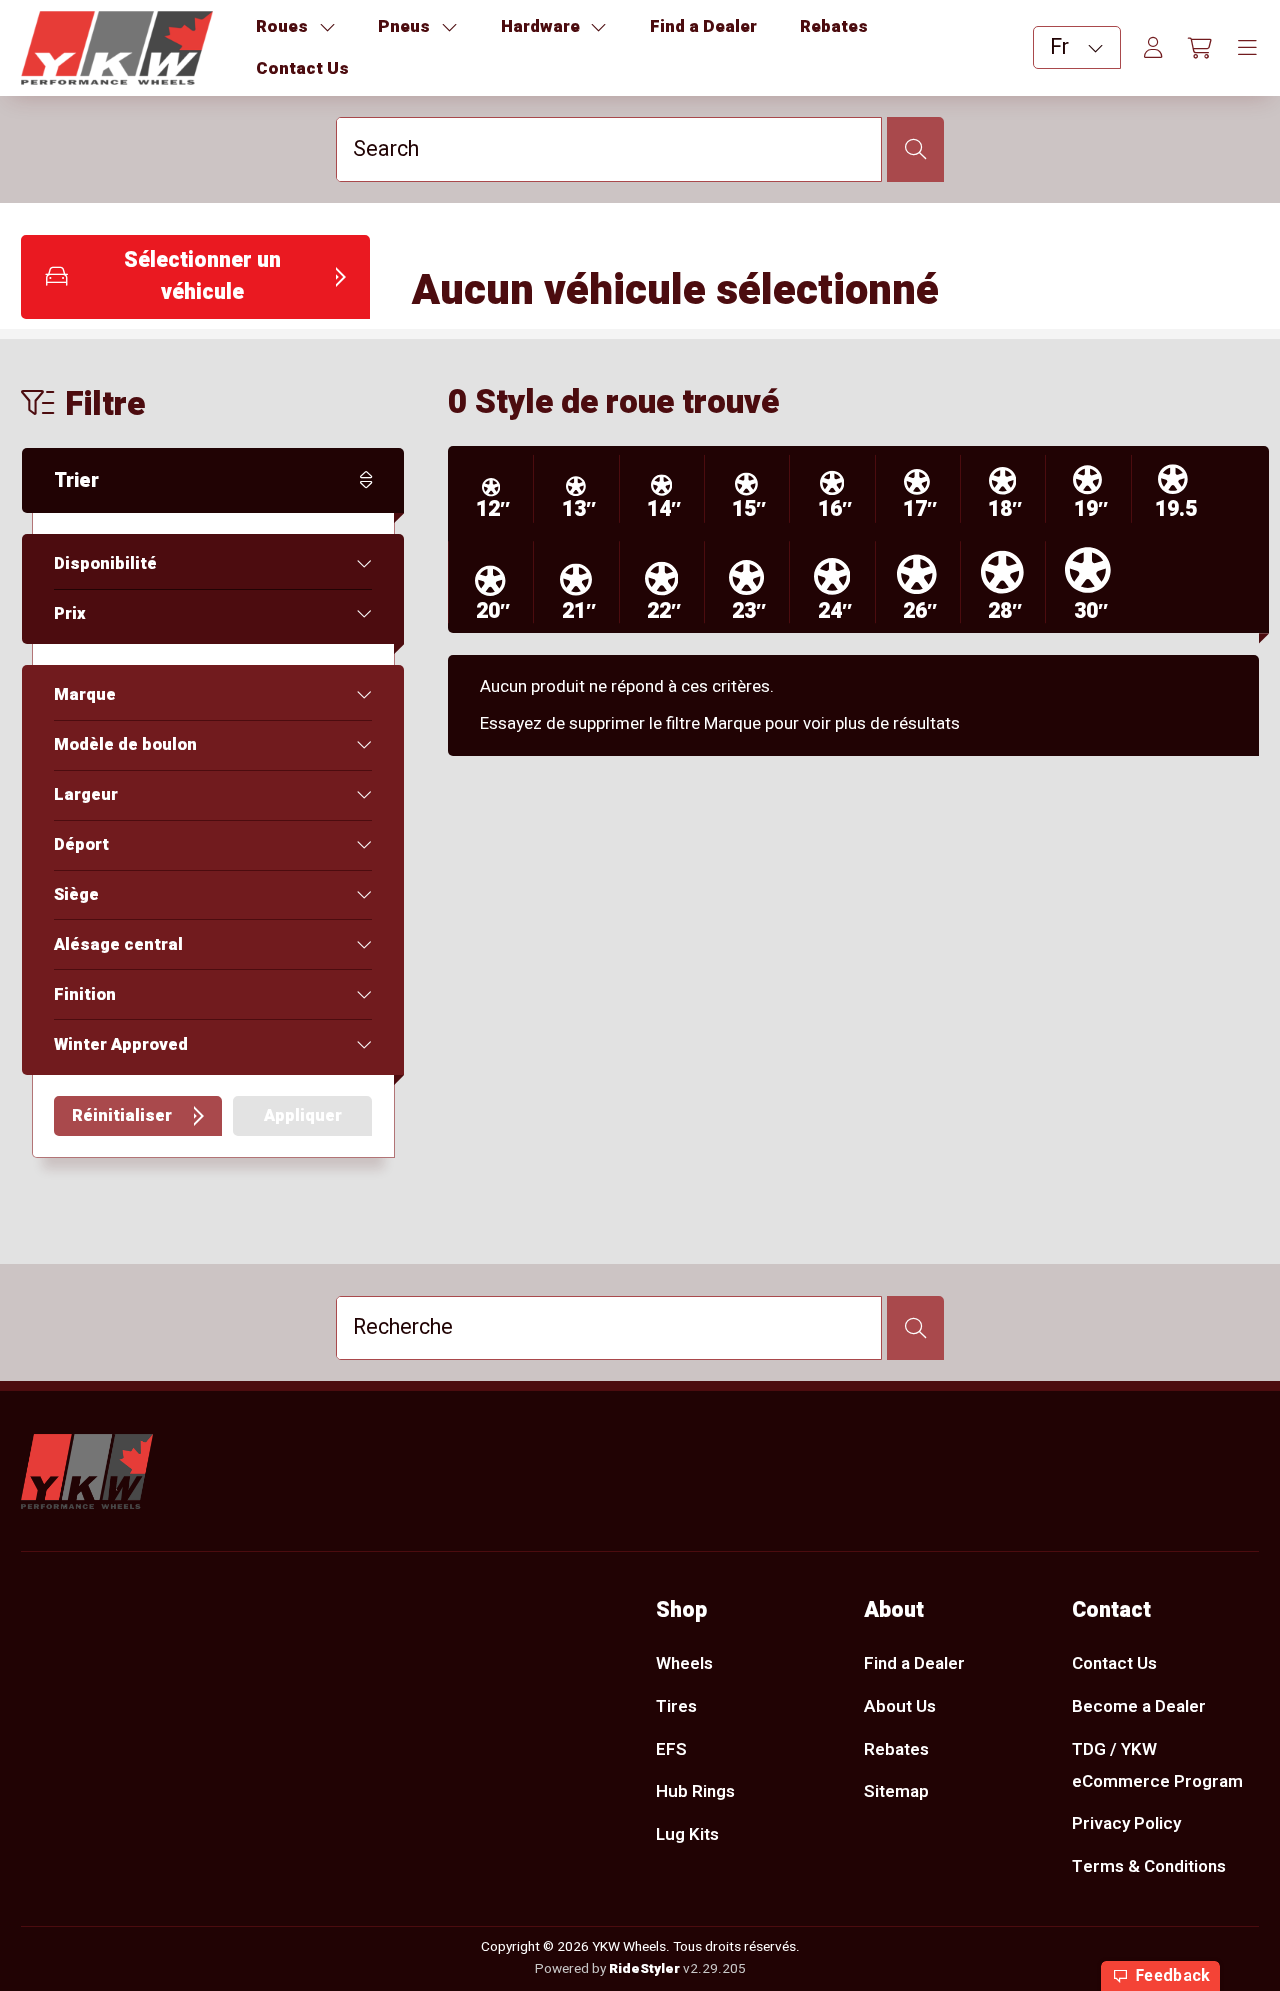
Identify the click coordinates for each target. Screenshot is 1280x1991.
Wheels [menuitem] (684, 1663)
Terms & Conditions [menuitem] (1149, 1866)
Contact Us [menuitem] (1114, 1663)
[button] (195, 277)
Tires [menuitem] (676, 1706)
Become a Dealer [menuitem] (1139, 1706)
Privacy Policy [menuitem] (1126, 1823)
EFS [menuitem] (671, 1749)
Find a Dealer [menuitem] (914, 1663)
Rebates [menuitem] (896, 1749)
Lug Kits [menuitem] (687, 1834)
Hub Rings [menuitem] (695, 1791)
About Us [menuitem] (900, 1706)
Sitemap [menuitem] (896, 1791)
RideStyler (644, 1969)
